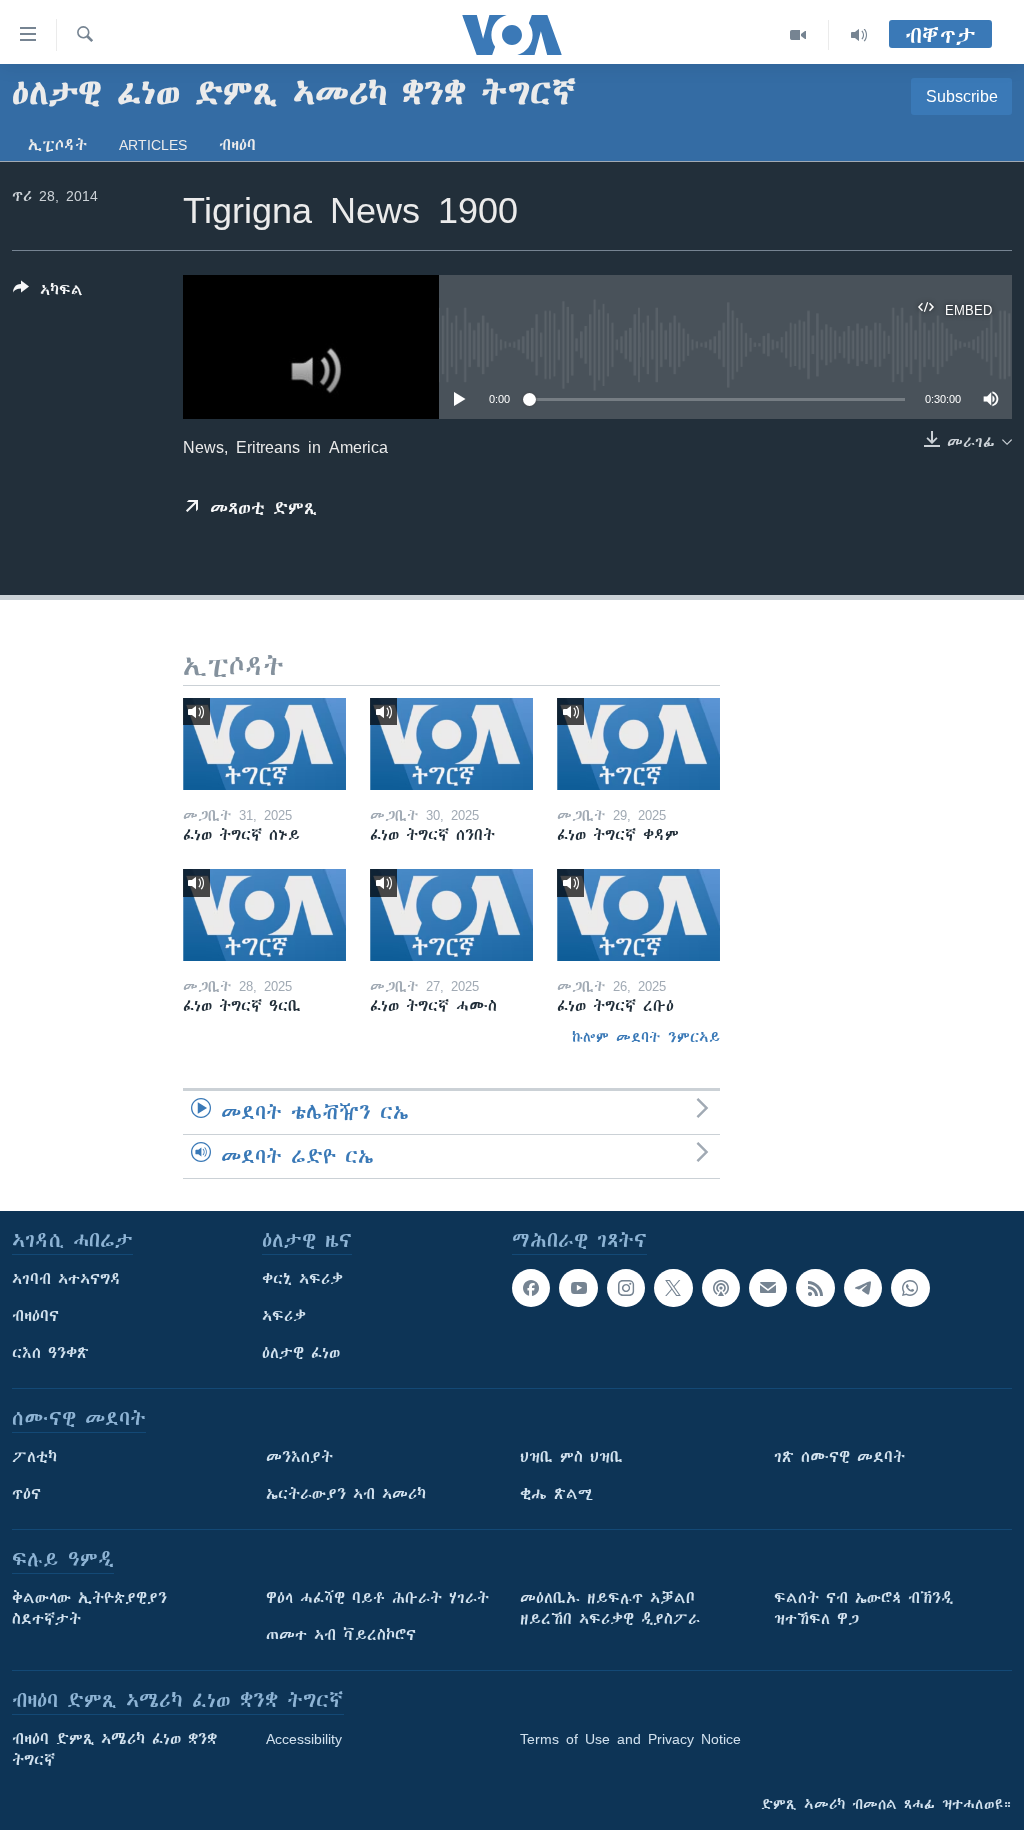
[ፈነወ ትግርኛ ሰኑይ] (264, 744)
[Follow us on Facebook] (531, 1288)
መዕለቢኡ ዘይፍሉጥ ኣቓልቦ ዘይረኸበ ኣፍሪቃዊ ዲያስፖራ (610, 1608)
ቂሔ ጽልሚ (556, 1494)
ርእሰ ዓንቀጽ (50, 1353)
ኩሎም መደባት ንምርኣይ (646, 1037)
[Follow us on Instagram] (626, 1288)
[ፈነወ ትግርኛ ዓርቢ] (264, 915)
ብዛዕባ (237, 145)
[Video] (798, 35)
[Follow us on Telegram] (863, 1288)
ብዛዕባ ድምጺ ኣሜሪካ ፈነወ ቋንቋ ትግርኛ (114, 1749)
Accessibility (304, 1739)
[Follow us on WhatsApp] (910, 1288)
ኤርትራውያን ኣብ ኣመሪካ (346, 1494)
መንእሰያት (299, 1457)
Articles (153, 145)
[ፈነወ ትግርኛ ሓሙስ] (451, 915)
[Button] (48, 293)
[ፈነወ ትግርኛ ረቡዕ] (638, 915)
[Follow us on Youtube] (578, 1288)
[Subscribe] (768, 1288)
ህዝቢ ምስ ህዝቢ (571, 1457)
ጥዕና (26, 1494)
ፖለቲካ (34, 1457)
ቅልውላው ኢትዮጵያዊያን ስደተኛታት (89, 1608)
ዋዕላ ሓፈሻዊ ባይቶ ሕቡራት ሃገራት (377, 1598)
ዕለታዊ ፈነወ (301, 1353)
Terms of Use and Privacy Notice (630, 1739)
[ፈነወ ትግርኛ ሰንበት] (451, 744)
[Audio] (859, 35)
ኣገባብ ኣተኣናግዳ (66, 1279)
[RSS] (815, 1288)
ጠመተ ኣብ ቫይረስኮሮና (341, 1635)
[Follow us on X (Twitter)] (673, 1288)
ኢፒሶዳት (57, 145)
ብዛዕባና (35, 1316)
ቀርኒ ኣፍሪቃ (302, 1279)
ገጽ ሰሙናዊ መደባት (839, 1457)
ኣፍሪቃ (284, 1316)
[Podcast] (721, 1288)
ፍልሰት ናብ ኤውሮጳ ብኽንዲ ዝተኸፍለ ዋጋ (863, 1608)
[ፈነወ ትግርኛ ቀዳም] (638, 744)
